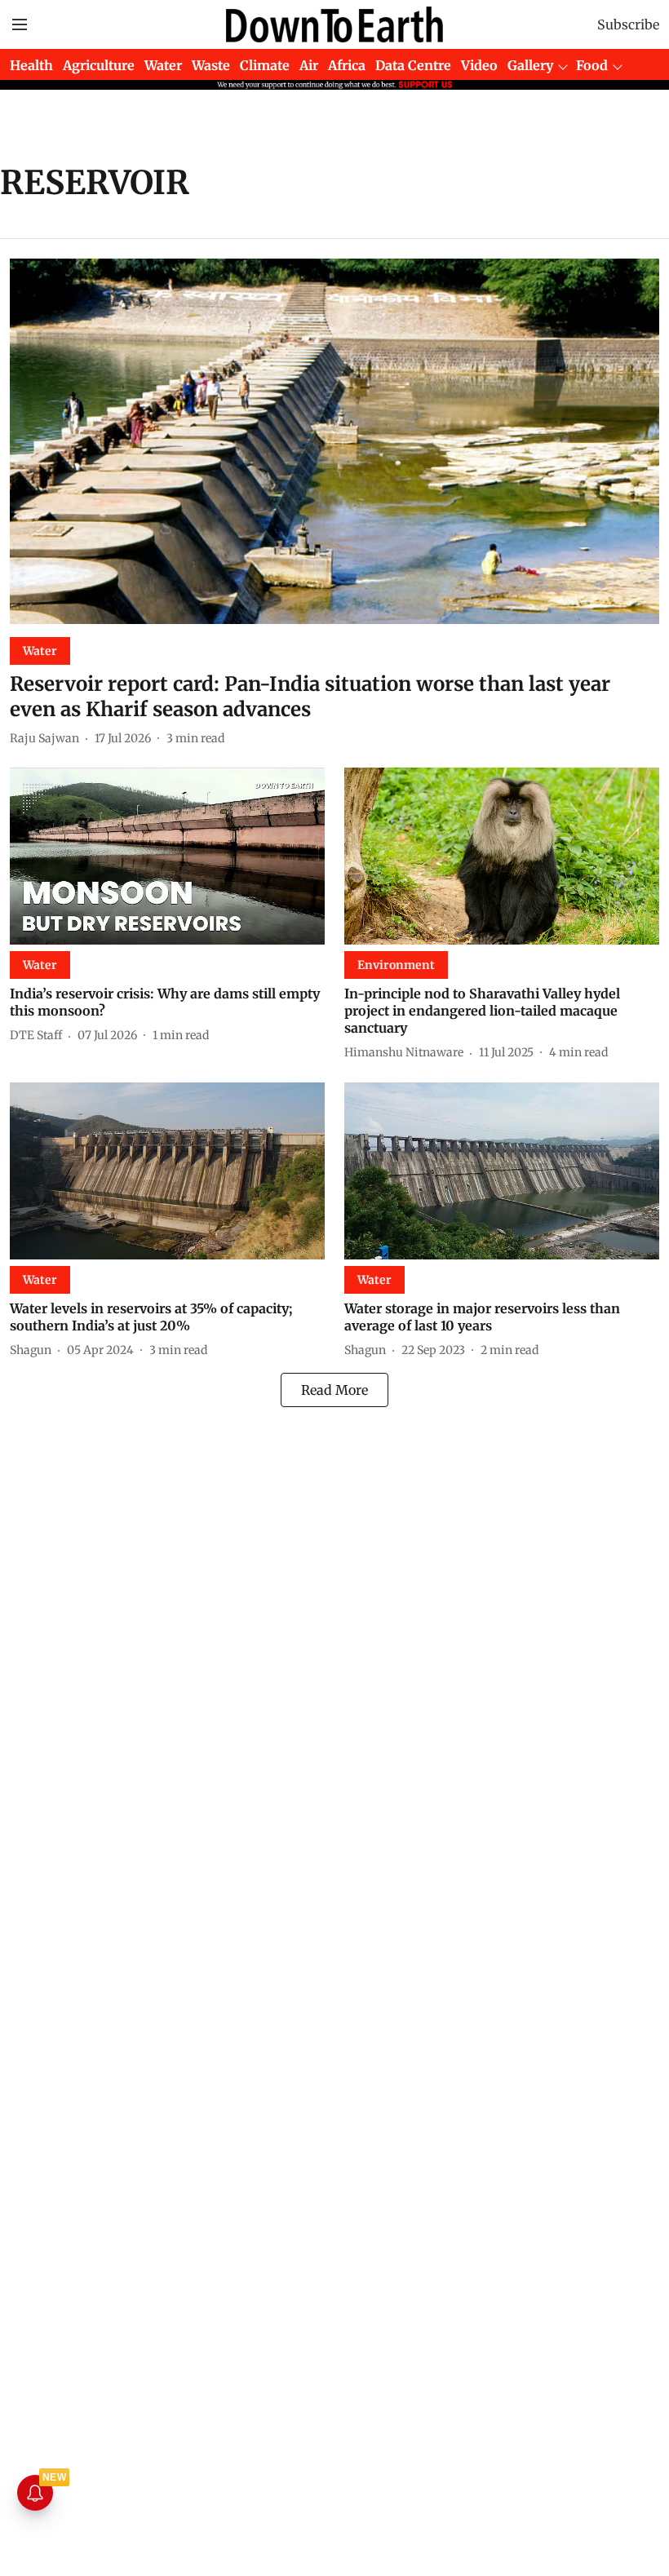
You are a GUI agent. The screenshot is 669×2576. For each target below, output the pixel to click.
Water (163, 65)
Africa (347, 65)
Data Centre (413, 65)
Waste (211, 65)
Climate (265, 65)
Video (479, 65)
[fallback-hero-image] (334, 441)
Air (309, 65)
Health (31, 65)
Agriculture (99, 65)
